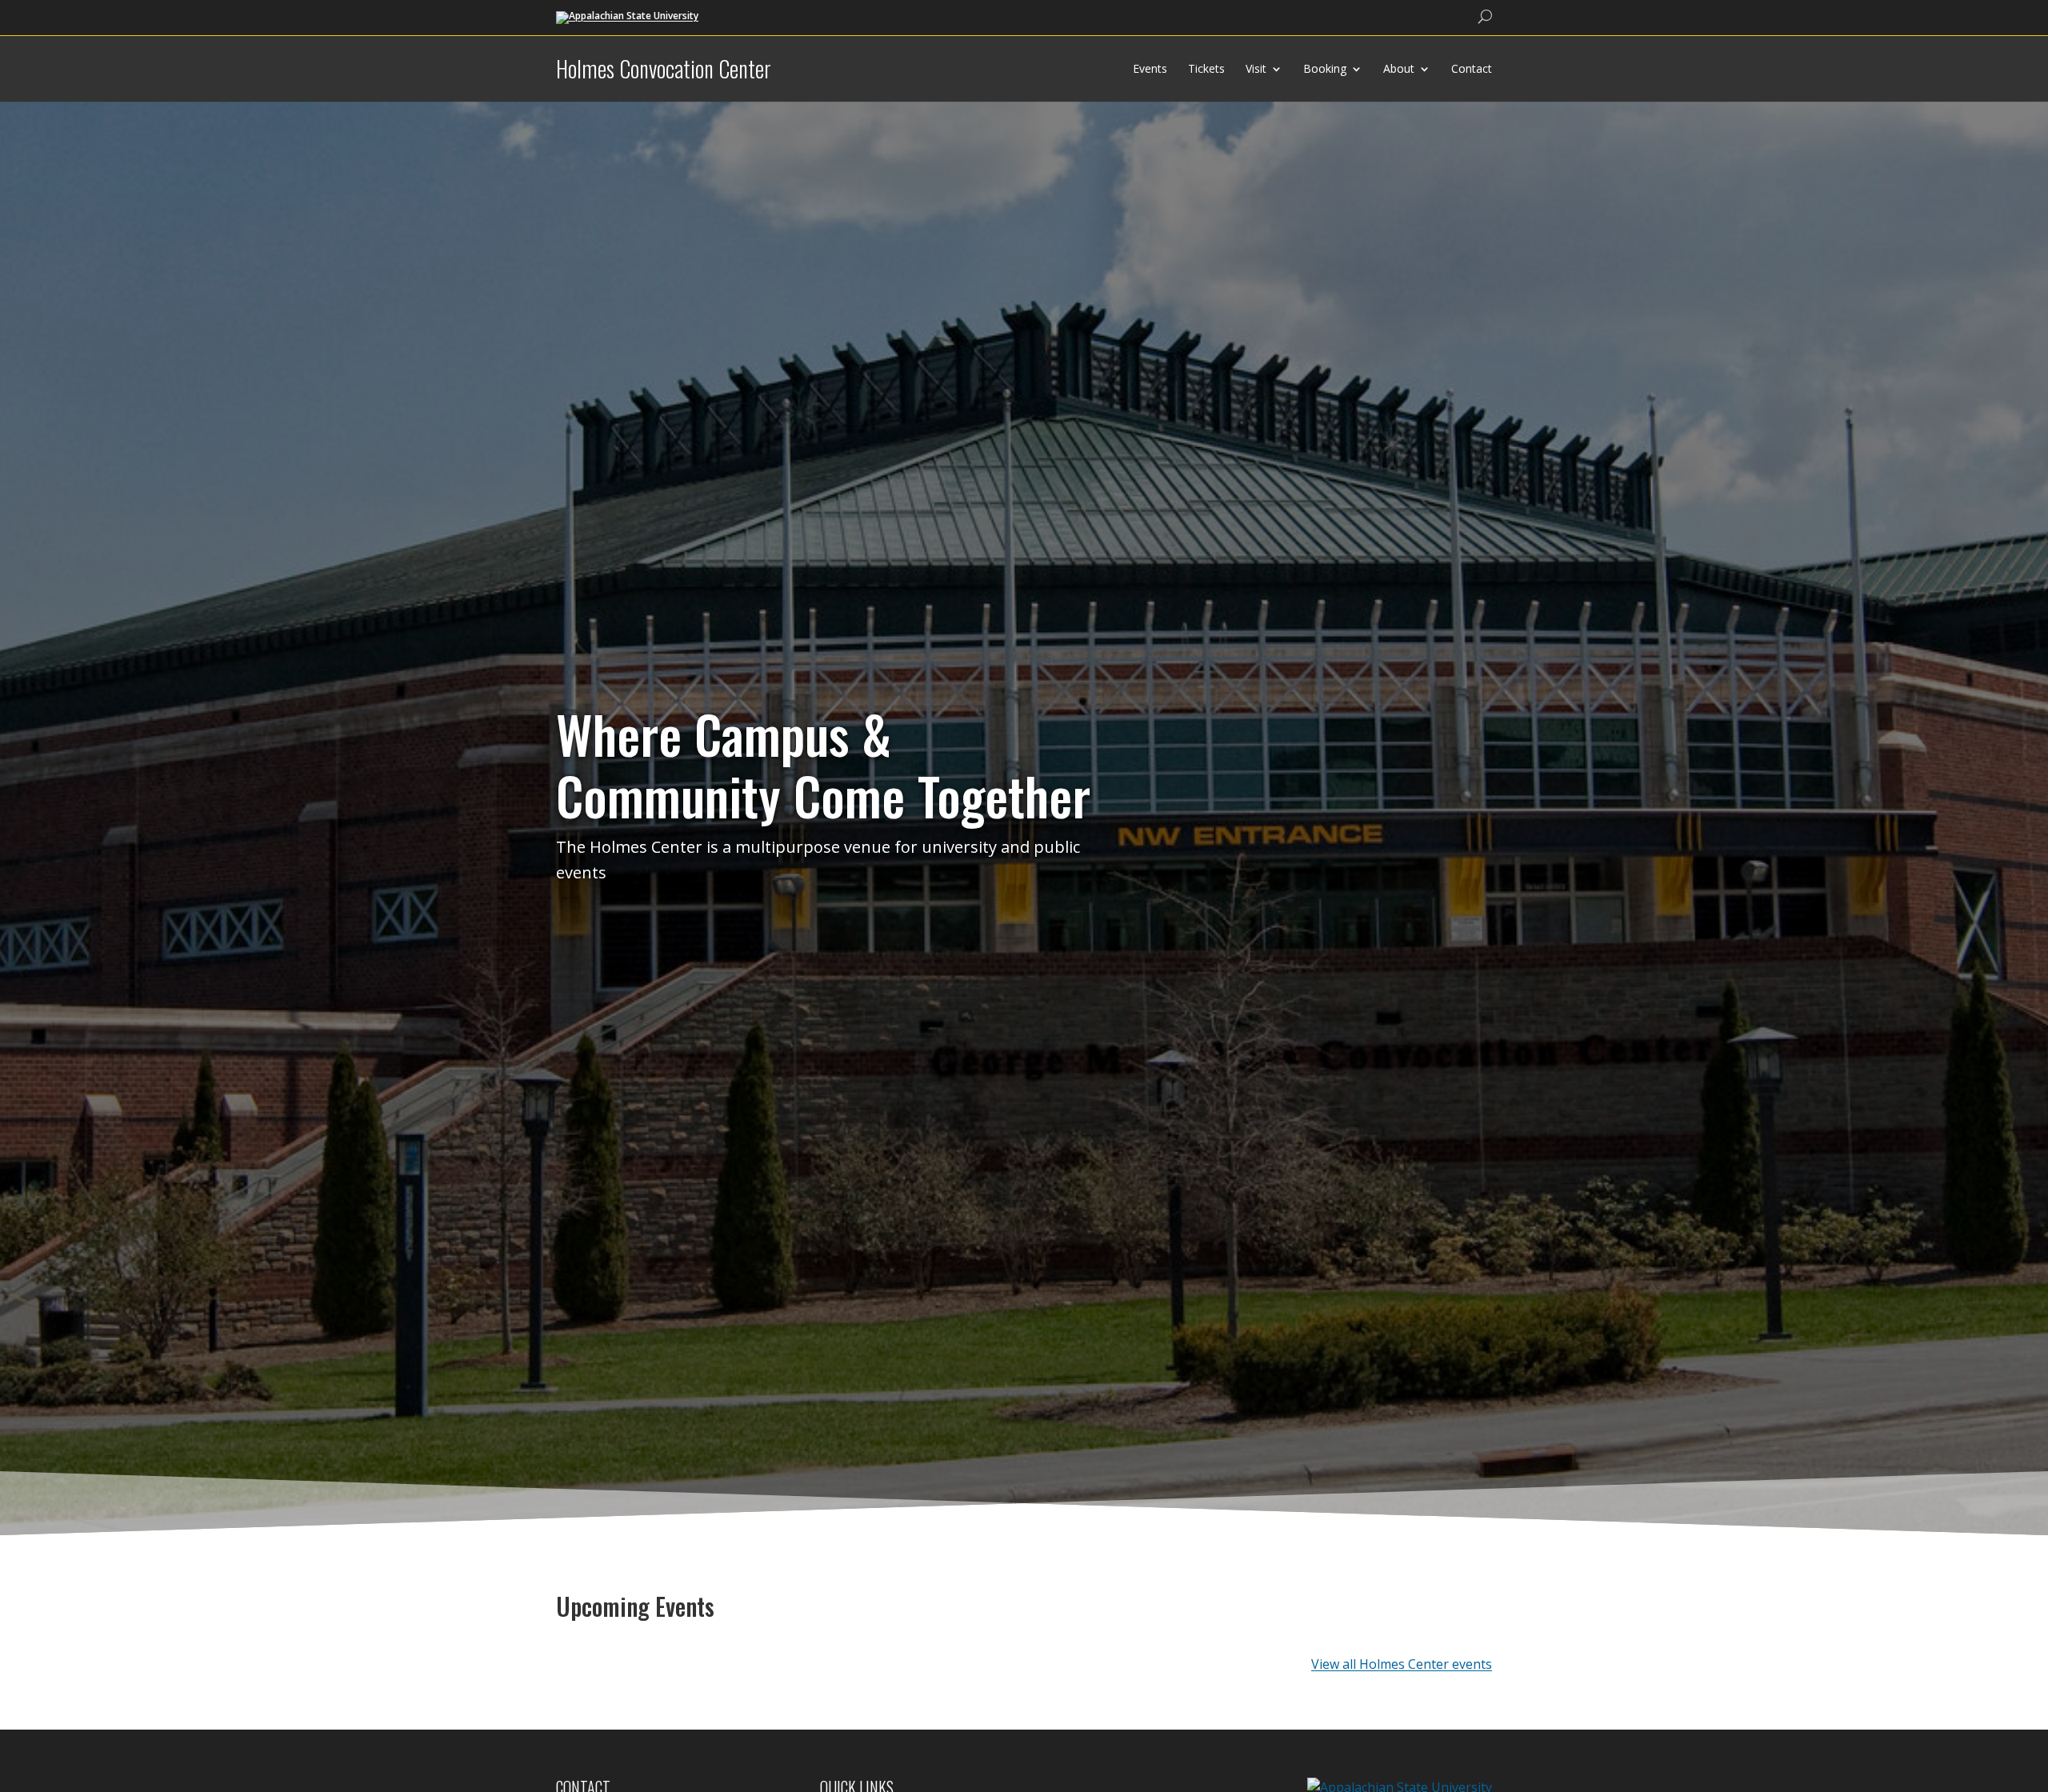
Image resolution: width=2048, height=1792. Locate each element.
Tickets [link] (1206, 68)
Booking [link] (1325, 68)
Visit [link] (1256, 68)
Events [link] (1150, 68)
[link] (627, 16)
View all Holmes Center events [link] (1402, 1664)
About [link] (1399, 68)
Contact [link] (1472, 68)
